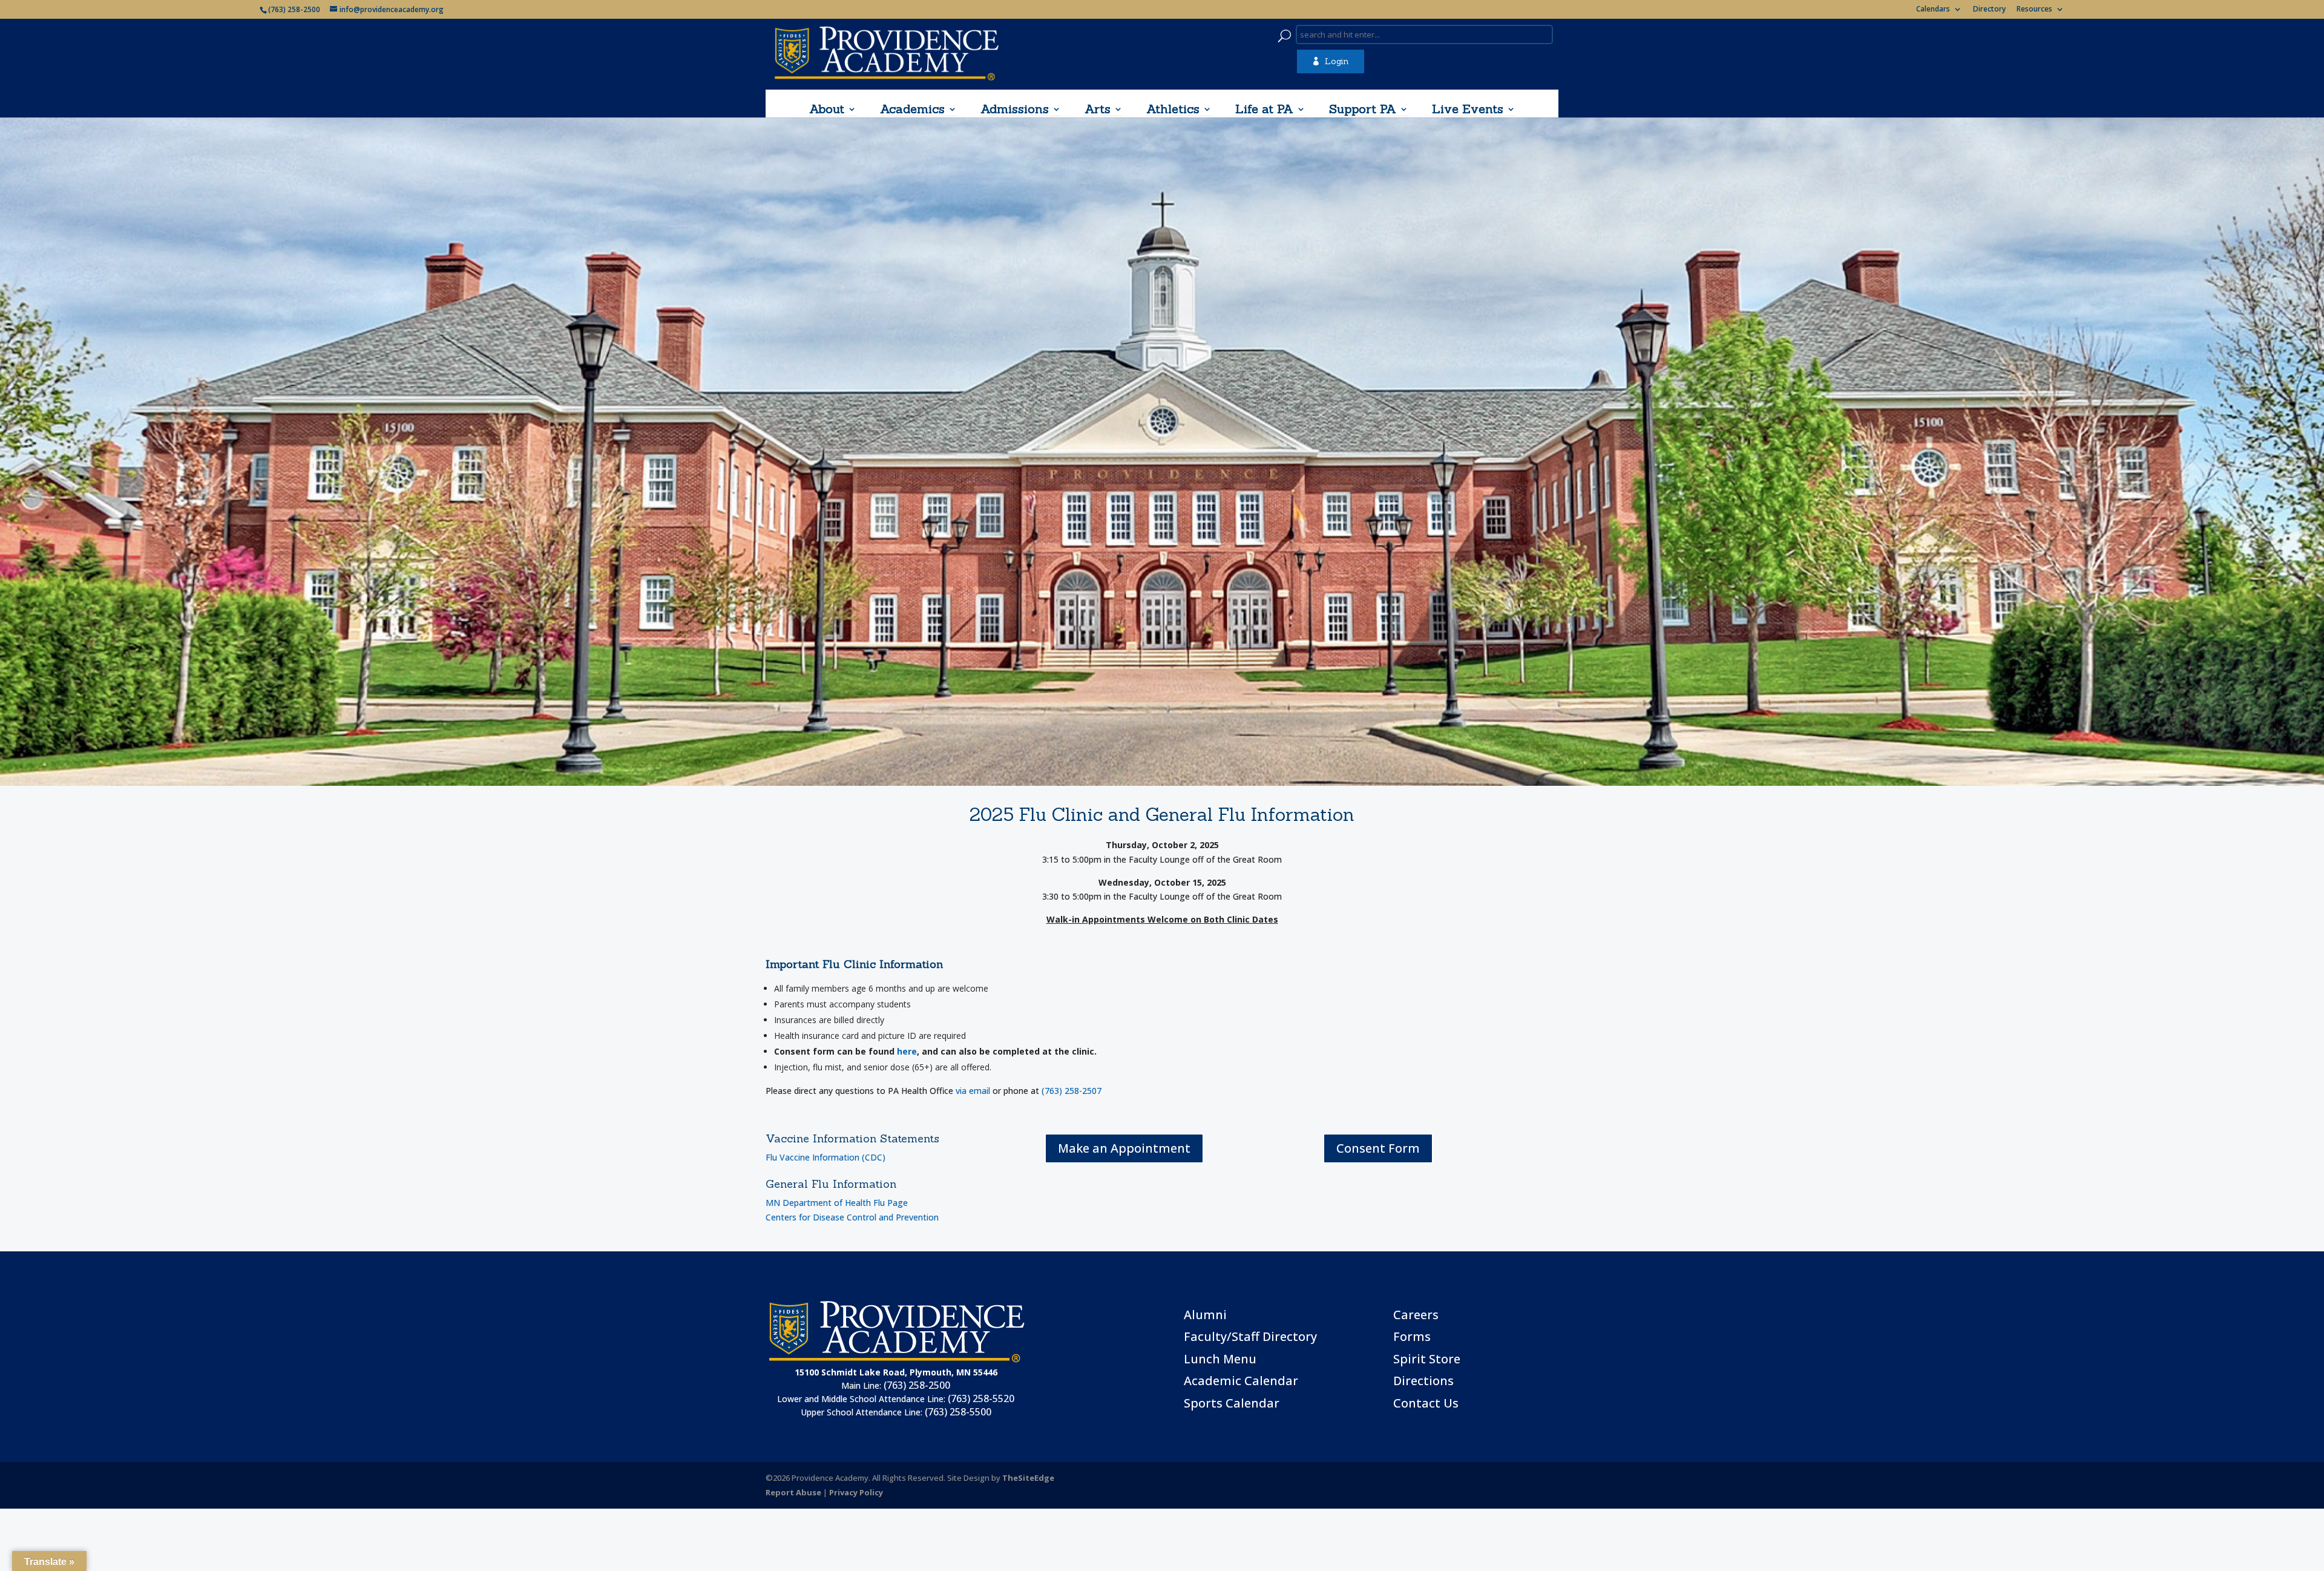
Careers (1416, 1315)
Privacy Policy (856, 1492)
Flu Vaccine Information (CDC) (826, 1157)
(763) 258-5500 (958, 1412)
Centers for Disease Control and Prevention (852, 1217)
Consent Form (1378, 1148)
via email (973, 1091)
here (907, 1051)
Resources (2034, 10)
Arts (1098, 109)
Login (1330, 61)
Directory (1989, 10)
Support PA (1363, 109)
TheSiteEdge (1028, 1478)
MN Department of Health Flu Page (837, 1203)
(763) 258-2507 (1072, 1091)
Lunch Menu (1220, 1359)
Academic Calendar (1241, 1381)
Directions (1423, 1381)
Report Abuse (793, 1492)
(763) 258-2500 (917, 1385)
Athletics (1173, 109)
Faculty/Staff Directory (1250, 1336)
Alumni (1205, 1315)
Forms (1412, 1336)
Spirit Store (1427, 1359)
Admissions (1015, 109)
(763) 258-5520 (981, 1398)
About (827, 109)
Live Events (1468, 109)
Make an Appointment (1124, 1148)
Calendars (1933, 10)
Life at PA (1264, 109)
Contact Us (1426, 1403)
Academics (912, 109)
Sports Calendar (1232, 1403)
